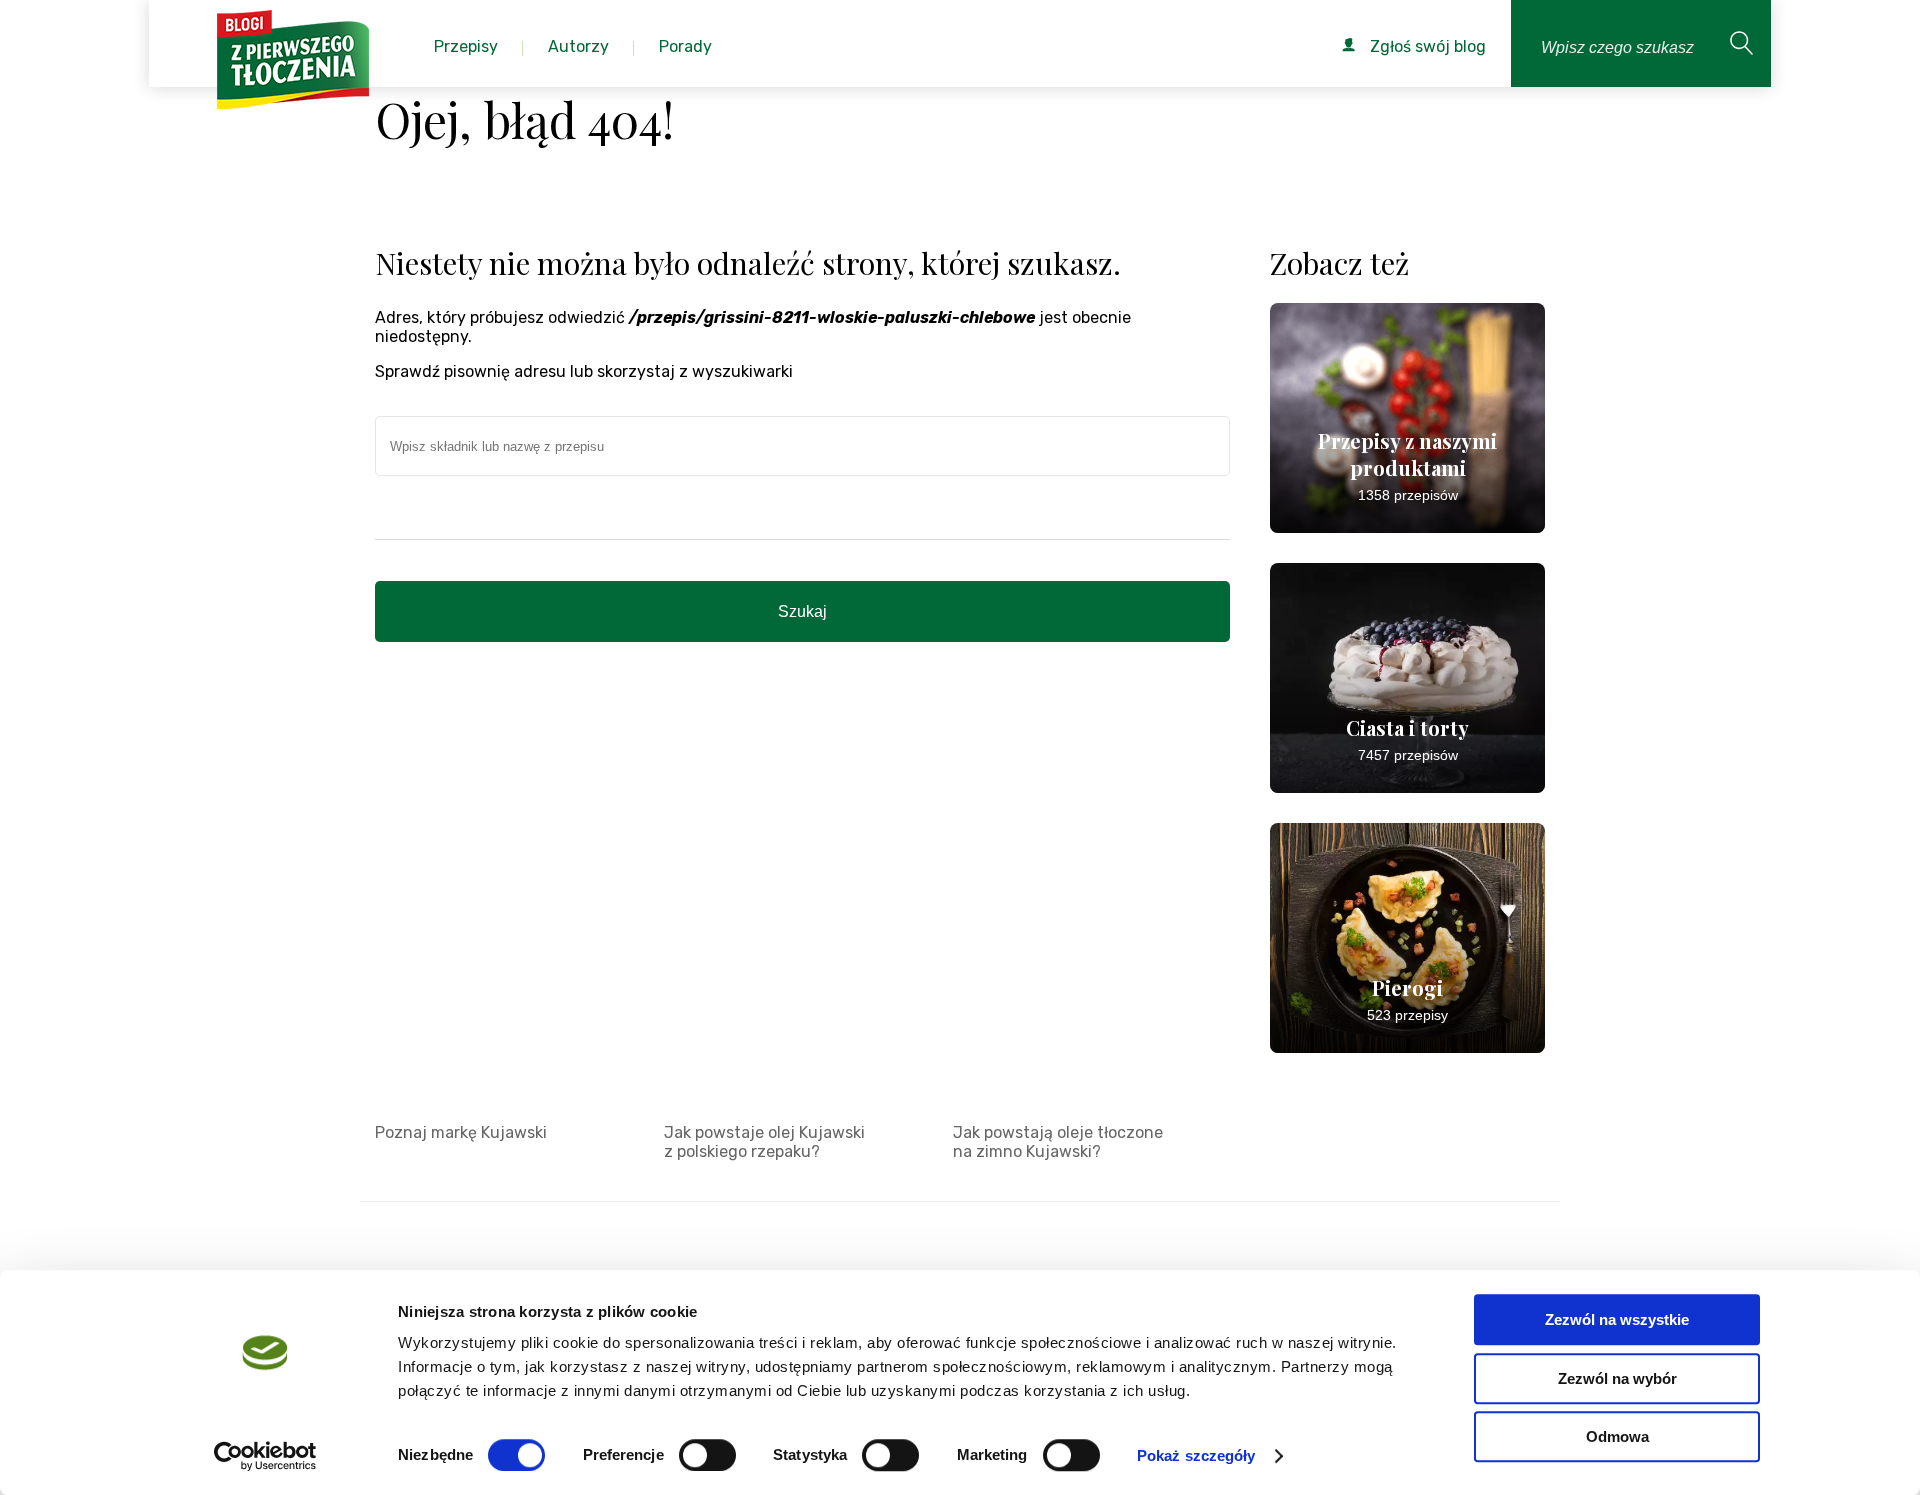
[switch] (707, 1455)
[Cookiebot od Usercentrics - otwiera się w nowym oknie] (265, 1456)
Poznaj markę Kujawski (461, 1132)
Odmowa (1617, 1436)
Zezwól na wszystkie (1617, 1319)
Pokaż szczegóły (1196, 1455)
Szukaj (802, 611)
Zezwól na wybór (1617, 1378)
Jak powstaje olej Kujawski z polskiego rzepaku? (764, 1142)
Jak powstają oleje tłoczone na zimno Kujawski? (1058, 1142)
